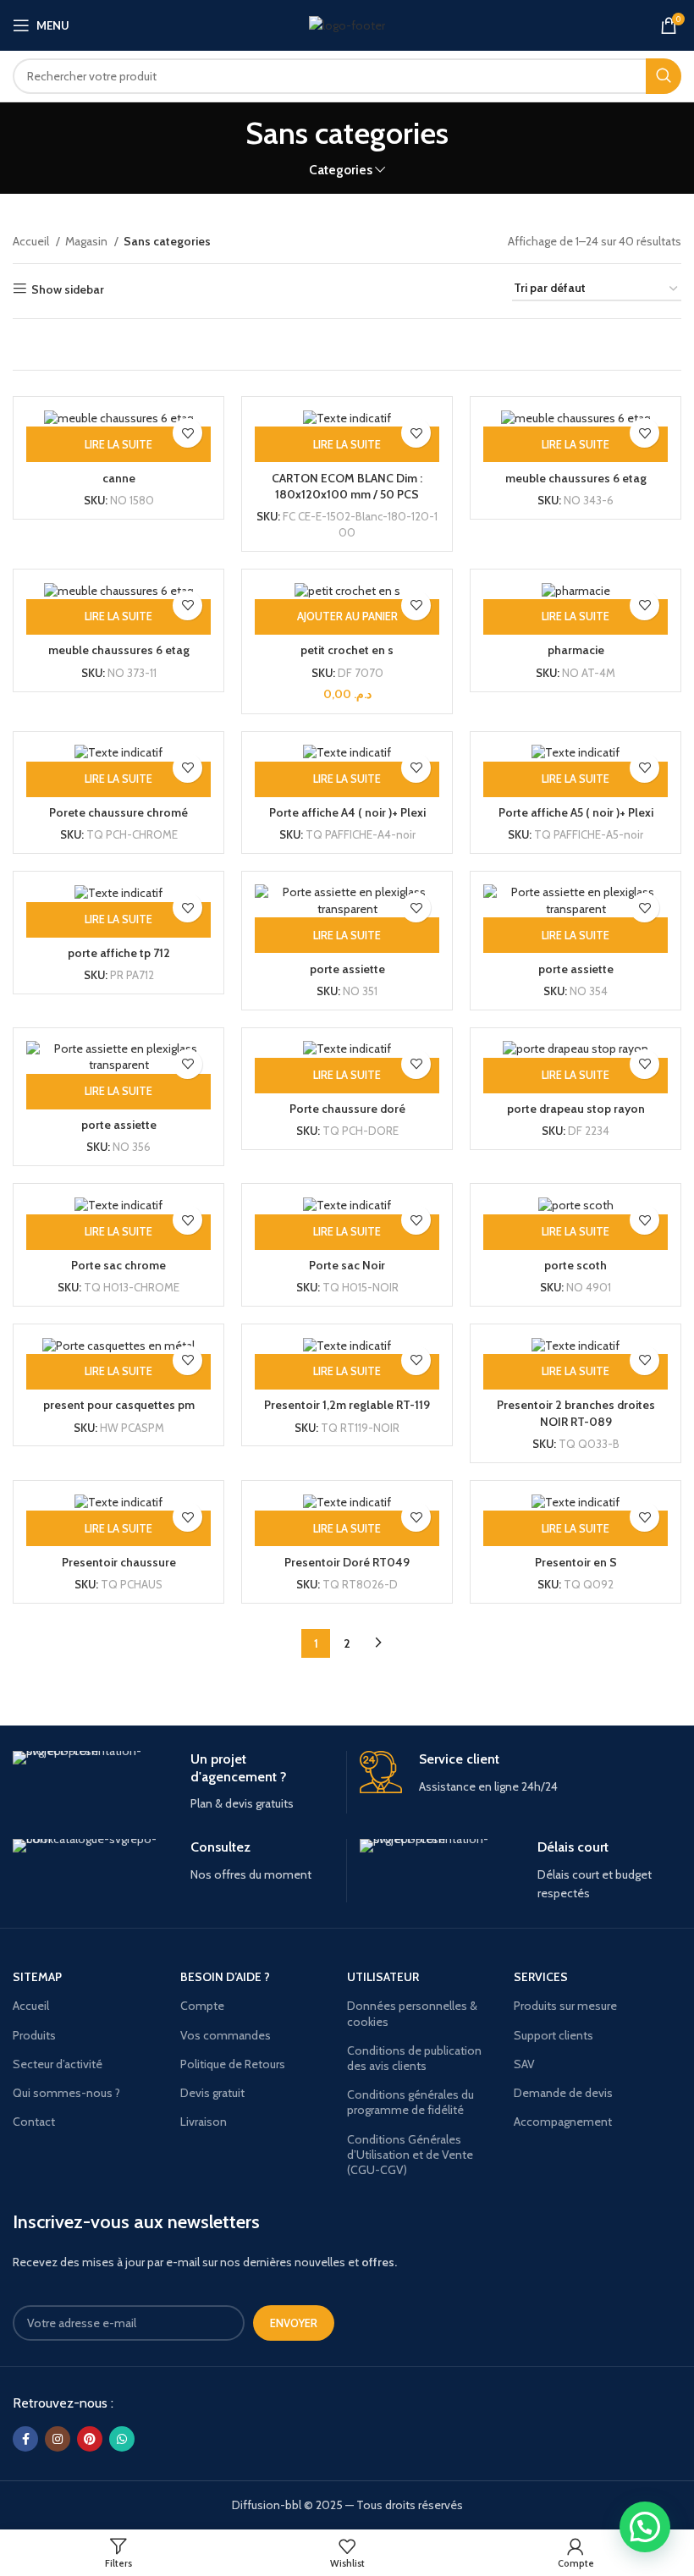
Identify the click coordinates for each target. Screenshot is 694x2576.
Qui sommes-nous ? (66, 2093)
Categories (341, 170)
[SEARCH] (664, 76)
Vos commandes (226, 2035)
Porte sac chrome (118, 1265)
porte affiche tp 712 (119, 953)
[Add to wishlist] (187, 433)
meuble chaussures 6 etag (576, 478)
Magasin (88, 241)
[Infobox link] (173, 1782)
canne (119, 478)
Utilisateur (383, 1977)
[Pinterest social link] (90, 2439)
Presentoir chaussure (119, 1562)
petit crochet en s (347, 650)
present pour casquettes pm (119, 1405)
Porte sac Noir (347, 1265)
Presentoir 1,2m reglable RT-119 (347, 1405)
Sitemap (37, 1977)
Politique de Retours (233, 2064)
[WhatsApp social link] (122, 2439)
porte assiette (347, 969)
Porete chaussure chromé (118, 812)
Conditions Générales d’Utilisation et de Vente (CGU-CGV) (410, 2155)
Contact (34, 2122)
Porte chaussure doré (347, 1109)
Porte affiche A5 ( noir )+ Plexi (576, 812)
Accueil (32, 241)
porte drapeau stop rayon (576, 1109)
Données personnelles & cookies (412, 2013)
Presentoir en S (576, 1562)
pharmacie (576, 650)
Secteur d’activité (58, 2064)
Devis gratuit (212, 2093)
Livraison (204, 2122)
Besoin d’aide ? (225, 1977)
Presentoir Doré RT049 (347, 1562)
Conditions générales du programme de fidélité (410, 2102)
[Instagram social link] (58, 2439)
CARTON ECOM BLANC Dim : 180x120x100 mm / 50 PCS (347, 487)
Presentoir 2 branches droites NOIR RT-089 (576, 1413)
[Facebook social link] (25, 2439)
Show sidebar (68, 289)
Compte (202, 2006)
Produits (34, 2035)
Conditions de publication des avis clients (414, 2058)
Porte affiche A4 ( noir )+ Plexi (347, 812)
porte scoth (576, 1265)
